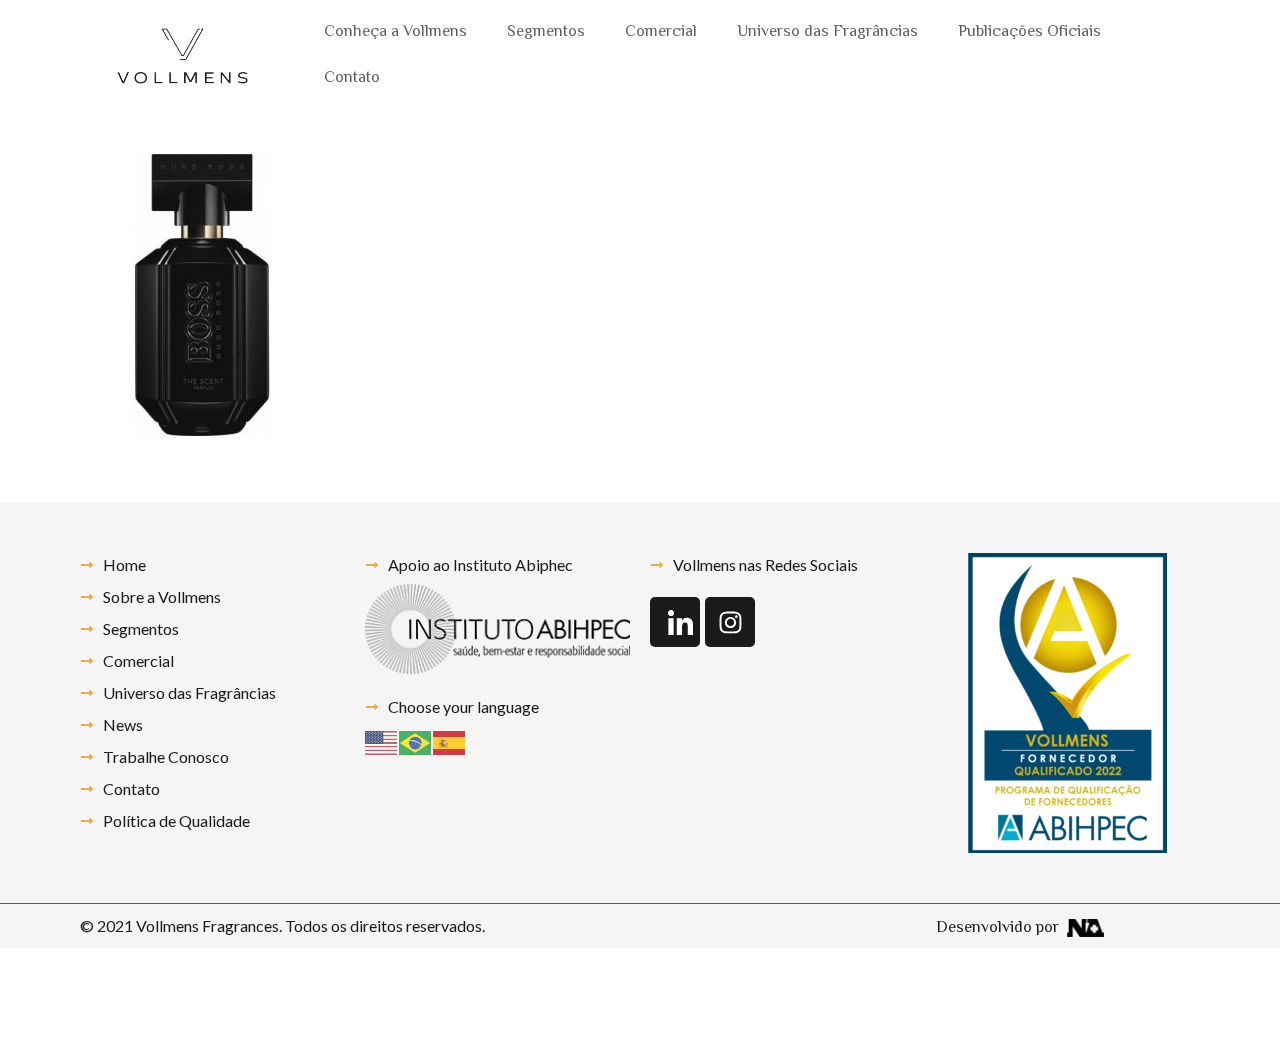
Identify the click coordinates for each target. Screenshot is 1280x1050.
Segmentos (546, 32)
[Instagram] (730, 622)
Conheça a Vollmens (395, 32)
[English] (382, 740)
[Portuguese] (416, 740)
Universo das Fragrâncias (827, 32)
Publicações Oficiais (1029, 32)
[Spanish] (450, 740)
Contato (352, 78)
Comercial (661, 32)
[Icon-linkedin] (675, 622)
